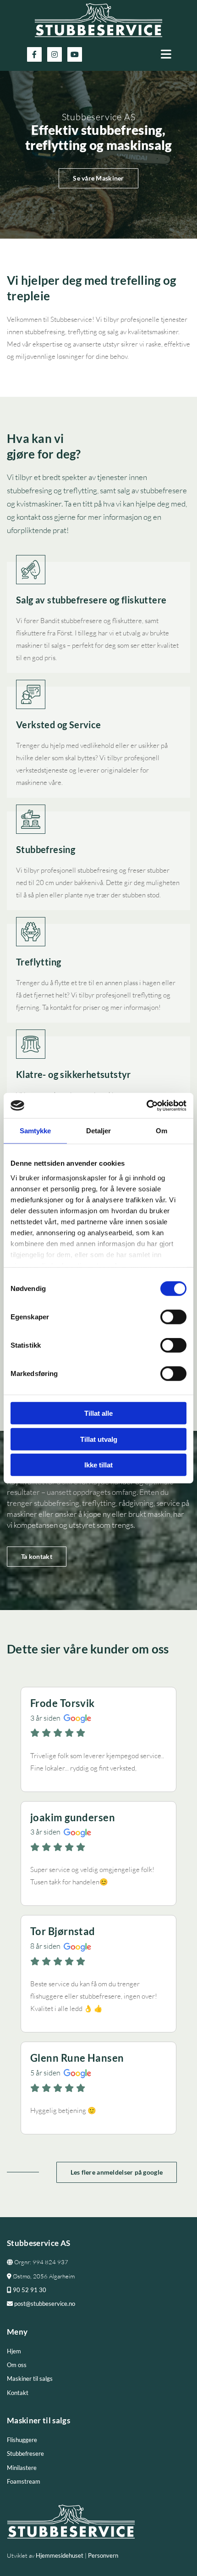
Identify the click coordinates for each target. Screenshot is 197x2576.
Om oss (17, 2365)
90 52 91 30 (27, 2290)
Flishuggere (22, 2440)
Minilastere (22, 2468)
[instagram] (55, 54)
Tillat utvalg (99, 1439)
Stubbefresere (25, 2453)
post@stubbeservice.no (41, 2304)
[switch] (173, 1317)
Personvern (103, 2555)
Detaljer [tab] (99, 1131)
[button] (149, 54)
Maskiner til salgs (30, 2379)
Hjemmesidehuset (60, 2555)
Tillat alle (98, 1413)
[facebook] (34, 54)
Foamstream (24, 2481)
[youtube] (75, 54)
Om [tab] (161, 1131)
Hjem (14, 2351)
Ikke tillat (98, 1465)
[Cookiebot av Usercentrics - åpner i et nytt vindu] (146, 1105)
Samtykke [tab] (36, 1131)
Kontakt (18, 2393)
